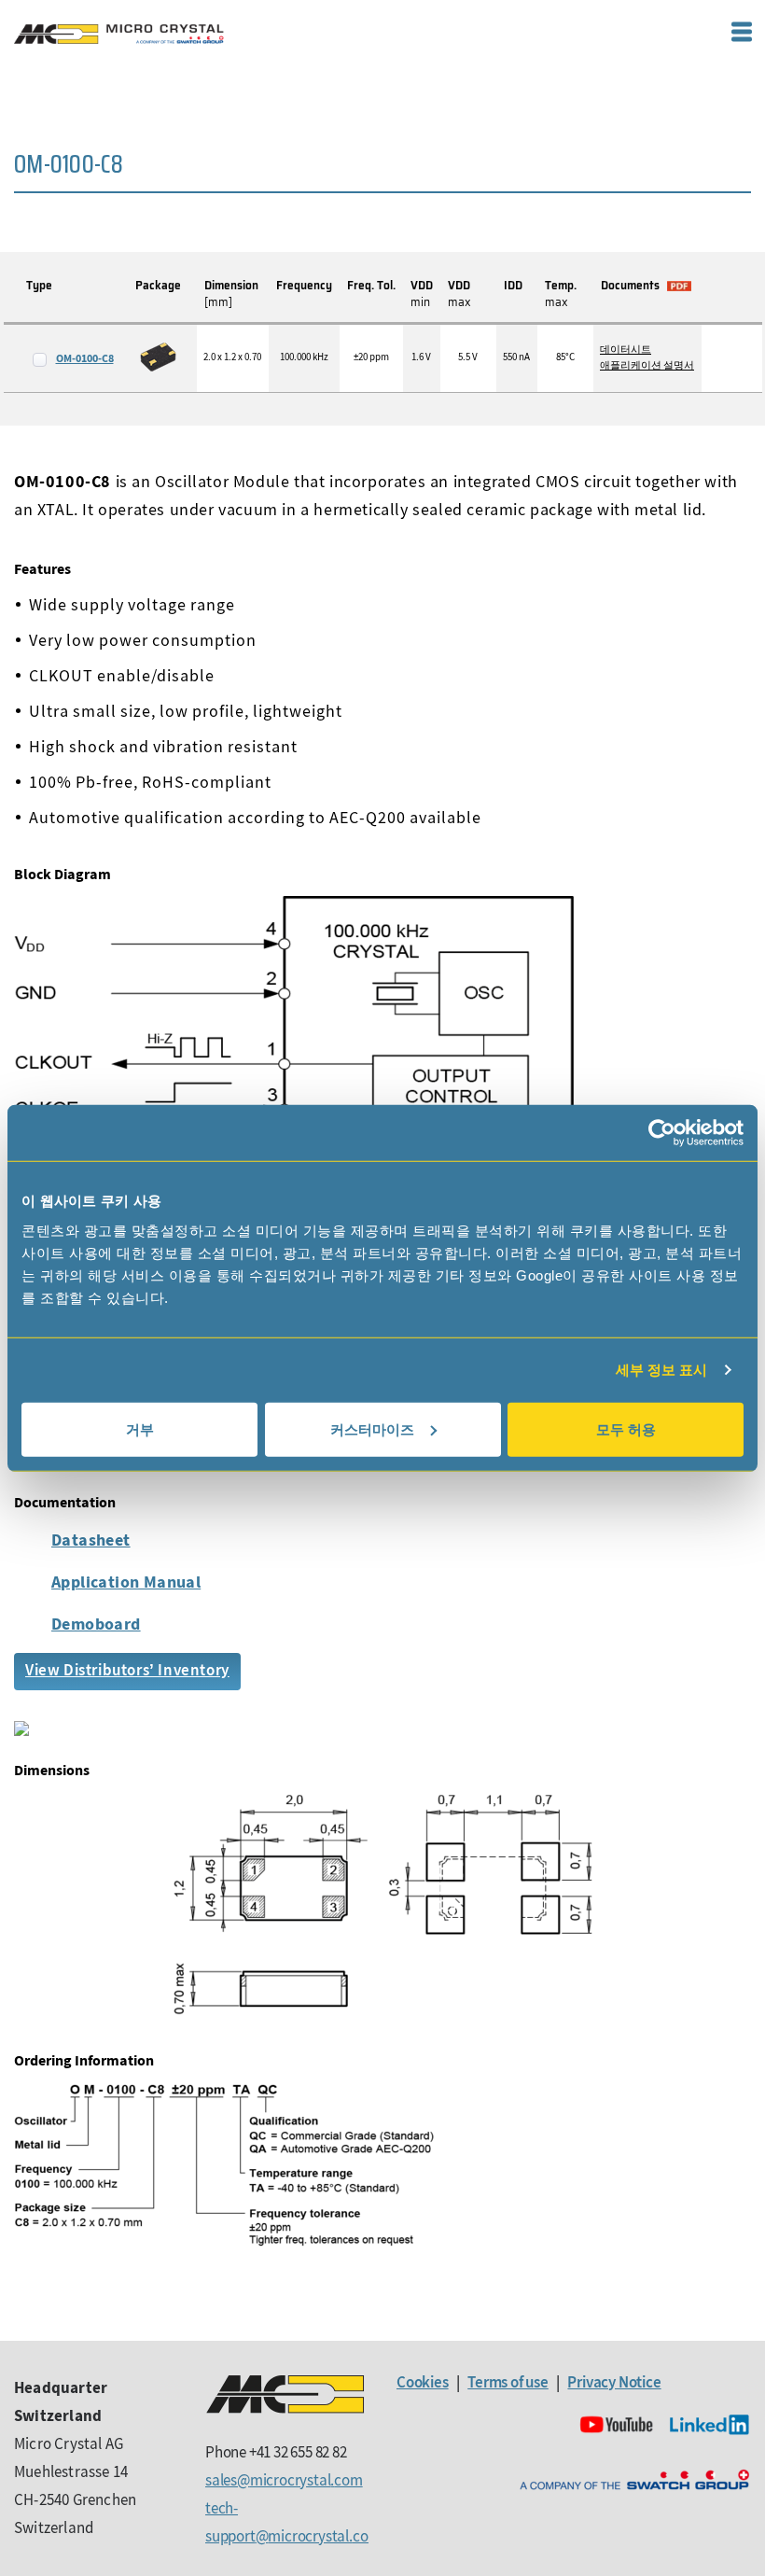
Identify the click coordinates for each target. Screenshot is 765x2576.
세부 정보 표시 (662, 1370)
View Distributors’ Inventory (127, 1670)
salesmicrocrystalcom (284, 2480)
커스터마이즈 (372, 1428)
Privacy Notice (614, 2382)
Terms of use (508, 2382)
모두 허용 (626, 1428)
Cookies (423, 2382)
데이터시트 (626, 349)
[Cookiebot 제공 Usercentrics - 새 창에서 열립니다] (662, 1133)
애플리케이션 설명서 (647, 365)
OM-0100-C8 (85, 358)
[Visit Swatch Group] (634, 2480)
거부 (140, 1428)
